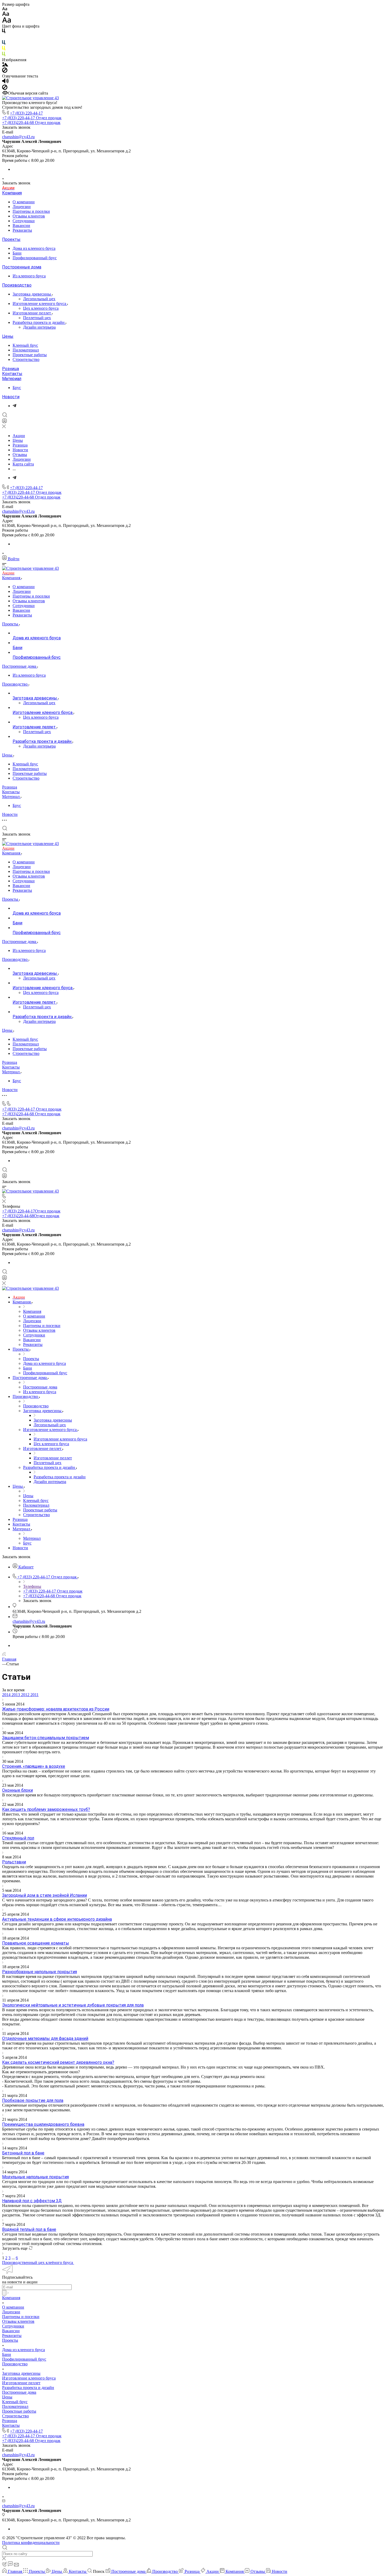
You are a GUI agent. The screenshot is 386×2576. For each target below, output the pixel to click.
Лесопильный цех (39, 299)
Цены (8, 336)
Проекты (11, 239)
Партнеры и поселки (31, 211)
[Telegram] (14, 406)
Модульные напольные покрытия (35, 2177)
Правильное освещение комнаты (36, 1943)
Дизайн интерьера (39, 327)
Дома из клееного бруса (34, 248)
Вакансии (21, 226)
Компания (12, 193)
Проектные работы (30, 355)
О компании (24, 202)
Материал (12, 379)
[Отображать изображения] (5, 65)
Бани (17, 253)
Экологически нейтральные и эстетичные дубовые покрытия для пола (73, 2005)
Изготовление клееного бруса (40, 304)
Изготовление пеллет (32, 313)
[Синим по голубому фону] (4, 43)
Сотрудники (24, 221)
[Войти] (4, 422)
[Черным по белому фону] (4, 32)
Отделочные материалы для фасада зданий (45, 2038)
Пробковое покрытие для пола (33, 2100)
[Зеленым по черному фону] (4, 55)
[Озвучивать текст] (5, 82)
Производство (17, 285)
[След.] (3, 2253)
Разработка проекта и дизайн (39, 322)
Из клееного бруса (29, 276)
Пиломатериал (26, 350)
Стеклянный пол (18, 1838)
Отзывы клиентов (29, 216)
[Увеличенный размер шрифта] (7, 21)
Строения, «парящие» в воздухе (34, 1766)
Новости (11, 397)
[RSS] (4, 1654)
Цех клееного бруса (41, 308)
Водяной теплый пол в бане (29, 2229)
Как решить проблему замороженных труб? (46, 1809)
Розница (11, 369)
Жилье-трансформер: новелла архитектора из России (56, 1709)
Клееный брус (25, 345)
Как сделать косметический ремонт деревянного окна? (58, 2062)
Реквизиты (22, 230)
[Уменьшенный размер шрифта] (5, 9)
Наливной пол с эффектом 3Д (32, 2201)
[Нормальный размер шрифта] (6, 15)
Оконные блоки (17, 1790)
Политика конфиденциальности (31, 2543)
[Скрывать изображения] (5, 71)
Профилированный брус (35, 258)
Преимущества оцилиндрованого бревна (43, 2124)
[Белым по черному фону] (4, 38)
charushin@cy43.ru (18, 137)
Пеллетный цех (37, 318)
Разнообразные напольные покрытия (40, 1972)
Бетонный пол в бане (23, 2153)
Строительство (26, 359)
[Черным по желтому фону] (4, 49)
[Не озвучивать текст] (5, 88)
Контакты (12, 374)
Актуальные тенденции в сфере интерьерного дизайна (57, 1919)
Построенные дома (22, 267)
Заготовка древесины (32, 294)
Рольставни (14, 1862)
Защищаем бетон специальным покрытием (46, 1738)
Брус (17, 388)
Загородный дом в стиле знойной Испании (45, 1895)
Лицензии (22, 207)
